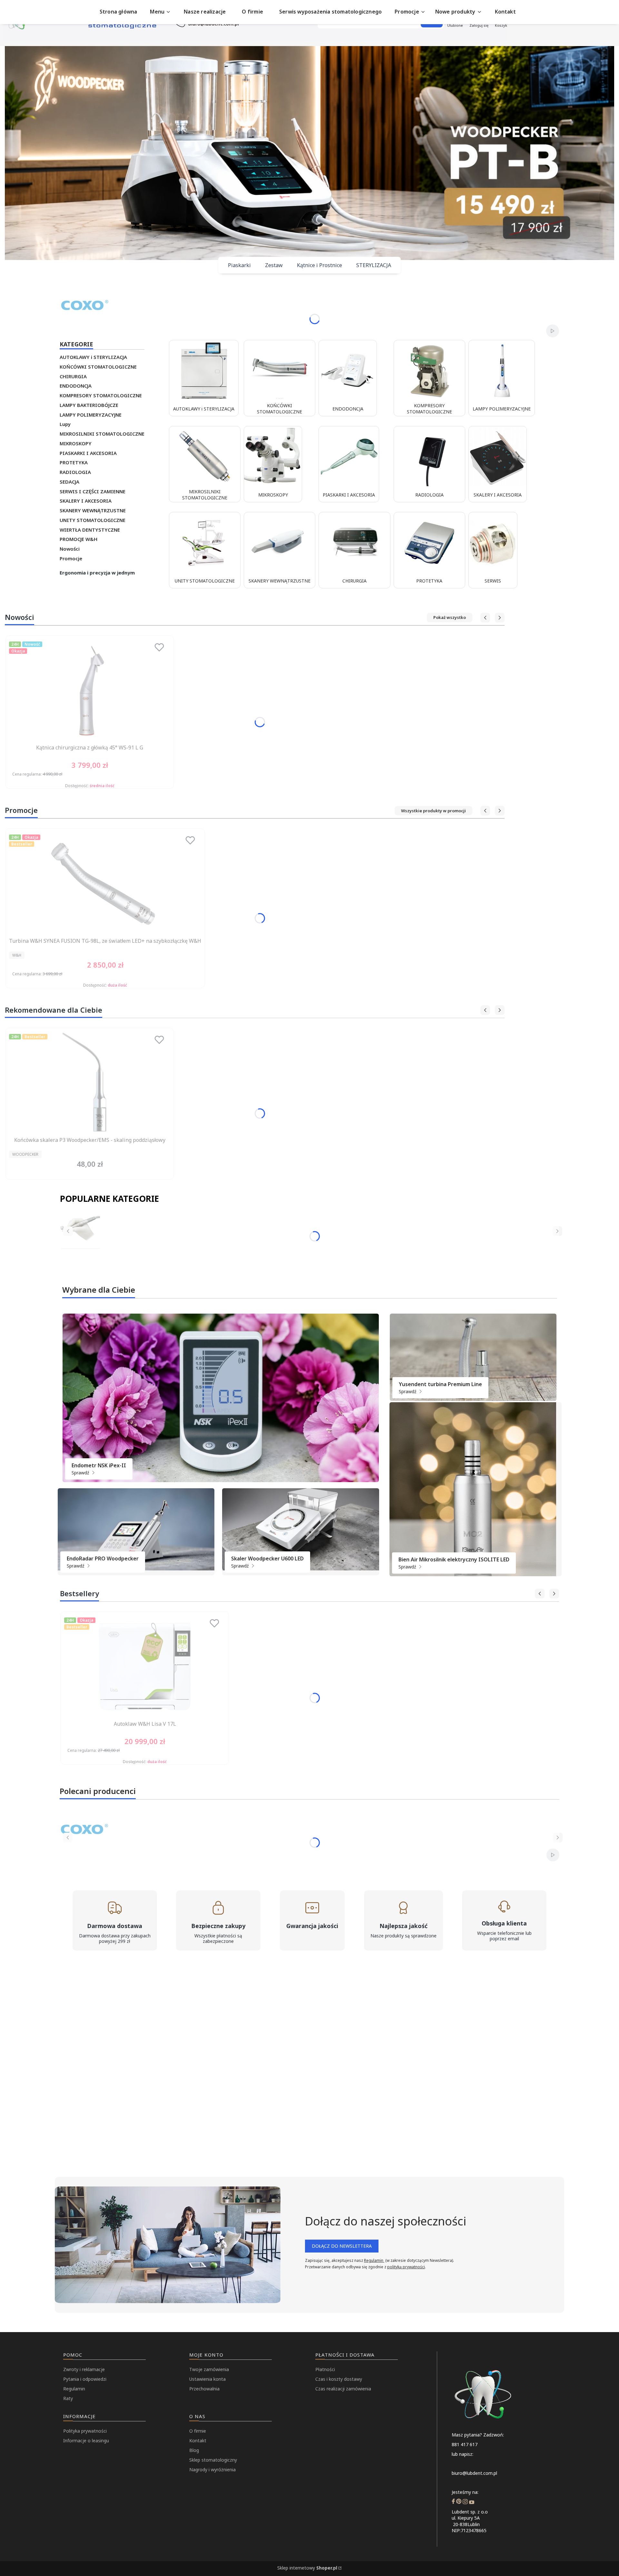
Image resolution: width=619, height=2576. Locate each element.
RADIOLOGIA (75, 472)
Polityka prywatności (85, 2431)
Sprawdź (81, 1473)
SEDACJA (69, 482)
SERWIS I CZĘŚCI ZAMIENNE (93, 491)
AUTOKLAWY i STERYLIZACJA (93, 357)
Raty (68, 2398)
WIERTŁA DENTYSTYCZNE (90, 530)
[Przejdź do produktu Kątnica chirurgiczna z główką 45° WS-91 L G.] (90, 690)
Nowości (70, 549)
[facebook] (453, 2502)
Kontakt (198, 2441)
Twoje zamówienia (209, 2369)
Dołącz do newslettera (342, 2246)
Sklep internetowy (307, 2568)
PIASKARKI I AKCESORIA (88, 453)
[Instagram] (465, 2502)
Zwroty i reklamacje (84, 2369)
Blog (194, 2450)
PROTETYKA (74, 462)
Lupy (65, 424)
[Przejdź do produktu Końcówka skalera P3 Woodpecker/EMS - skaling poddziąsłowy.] (90, 1083)
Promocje (71, 558)
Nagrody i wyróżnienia (212, 2470)
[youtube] (472, 2502)
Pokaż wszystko (450, 617)
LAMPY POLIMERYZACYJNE (91, 415)
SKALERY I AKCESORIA (86, 501)
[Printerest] (459, 2502)
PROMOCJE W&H (79, 539)
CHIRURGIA (73, 376)
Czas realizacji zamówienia (343, 2389)
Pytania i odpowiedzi (85, 2379)
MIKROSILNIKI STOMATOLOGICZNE (102, 434)
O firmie (198, 2431)
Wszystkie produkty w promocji (433, 811)
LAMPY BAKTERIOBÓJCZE (89, 405)
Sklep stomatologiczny (213, 2460)
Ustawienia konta (207, 2379)
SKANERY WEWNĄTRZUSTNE (93, 510)
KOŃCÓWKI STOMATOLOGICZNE (98, 367)
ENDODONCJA (76, 386)
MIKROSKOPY (76, 443)
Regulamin (374, 2260)
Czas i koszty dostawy (339, 2379)
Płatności (325, 2369)
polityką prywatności (406, 2267)
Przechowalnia (204, 2389)
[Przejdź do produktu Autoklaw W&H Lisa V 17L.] (145, 1666)
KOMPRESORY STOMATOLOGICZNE (101, 395)
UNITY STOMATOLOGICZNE (93, 520)
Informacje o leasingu (86, 2441)
